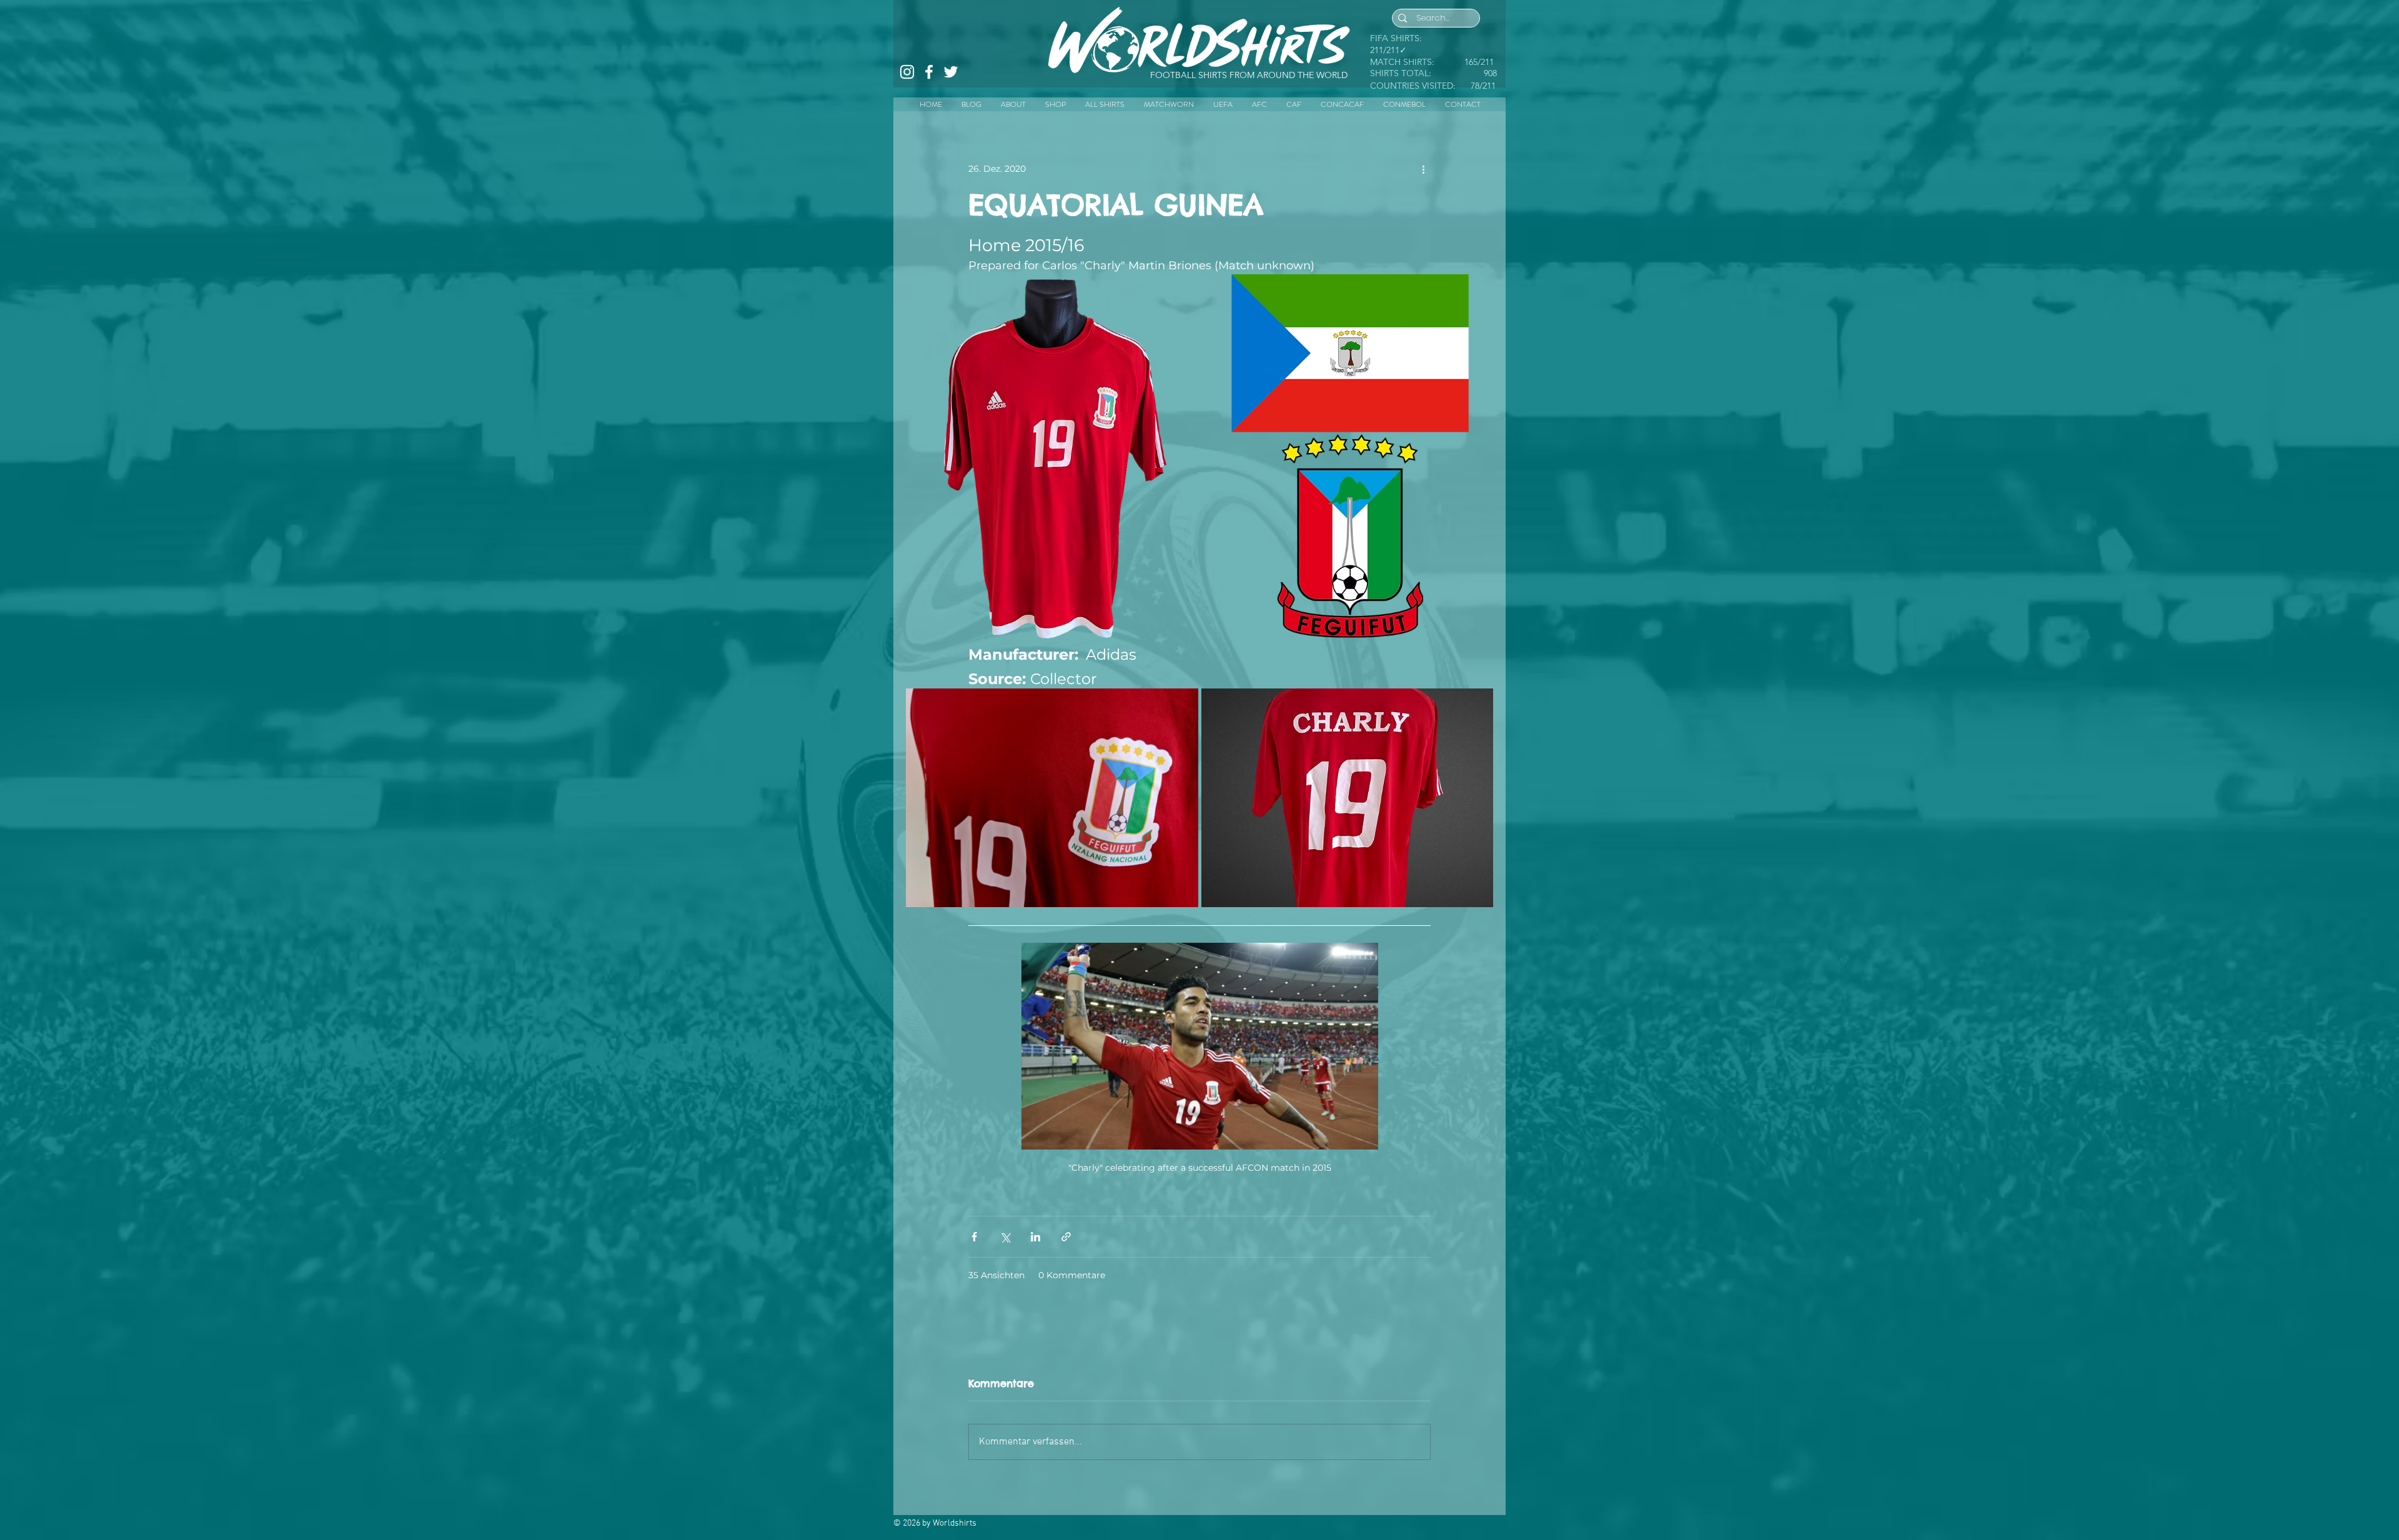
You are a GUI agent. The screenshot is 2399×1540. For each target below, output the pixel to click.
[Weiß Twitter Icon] (951, 72)
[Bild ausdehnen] (1050, 457)
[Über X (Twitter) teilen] (1005, 1237)
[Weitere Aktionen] (1423, 169)
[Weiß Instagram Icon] (907, 72)
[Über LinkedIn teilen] (1036, 1237)
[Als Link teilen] (1066, 1237)
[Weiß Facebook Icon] (929, 72)
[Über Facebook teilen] (974, 1237)
